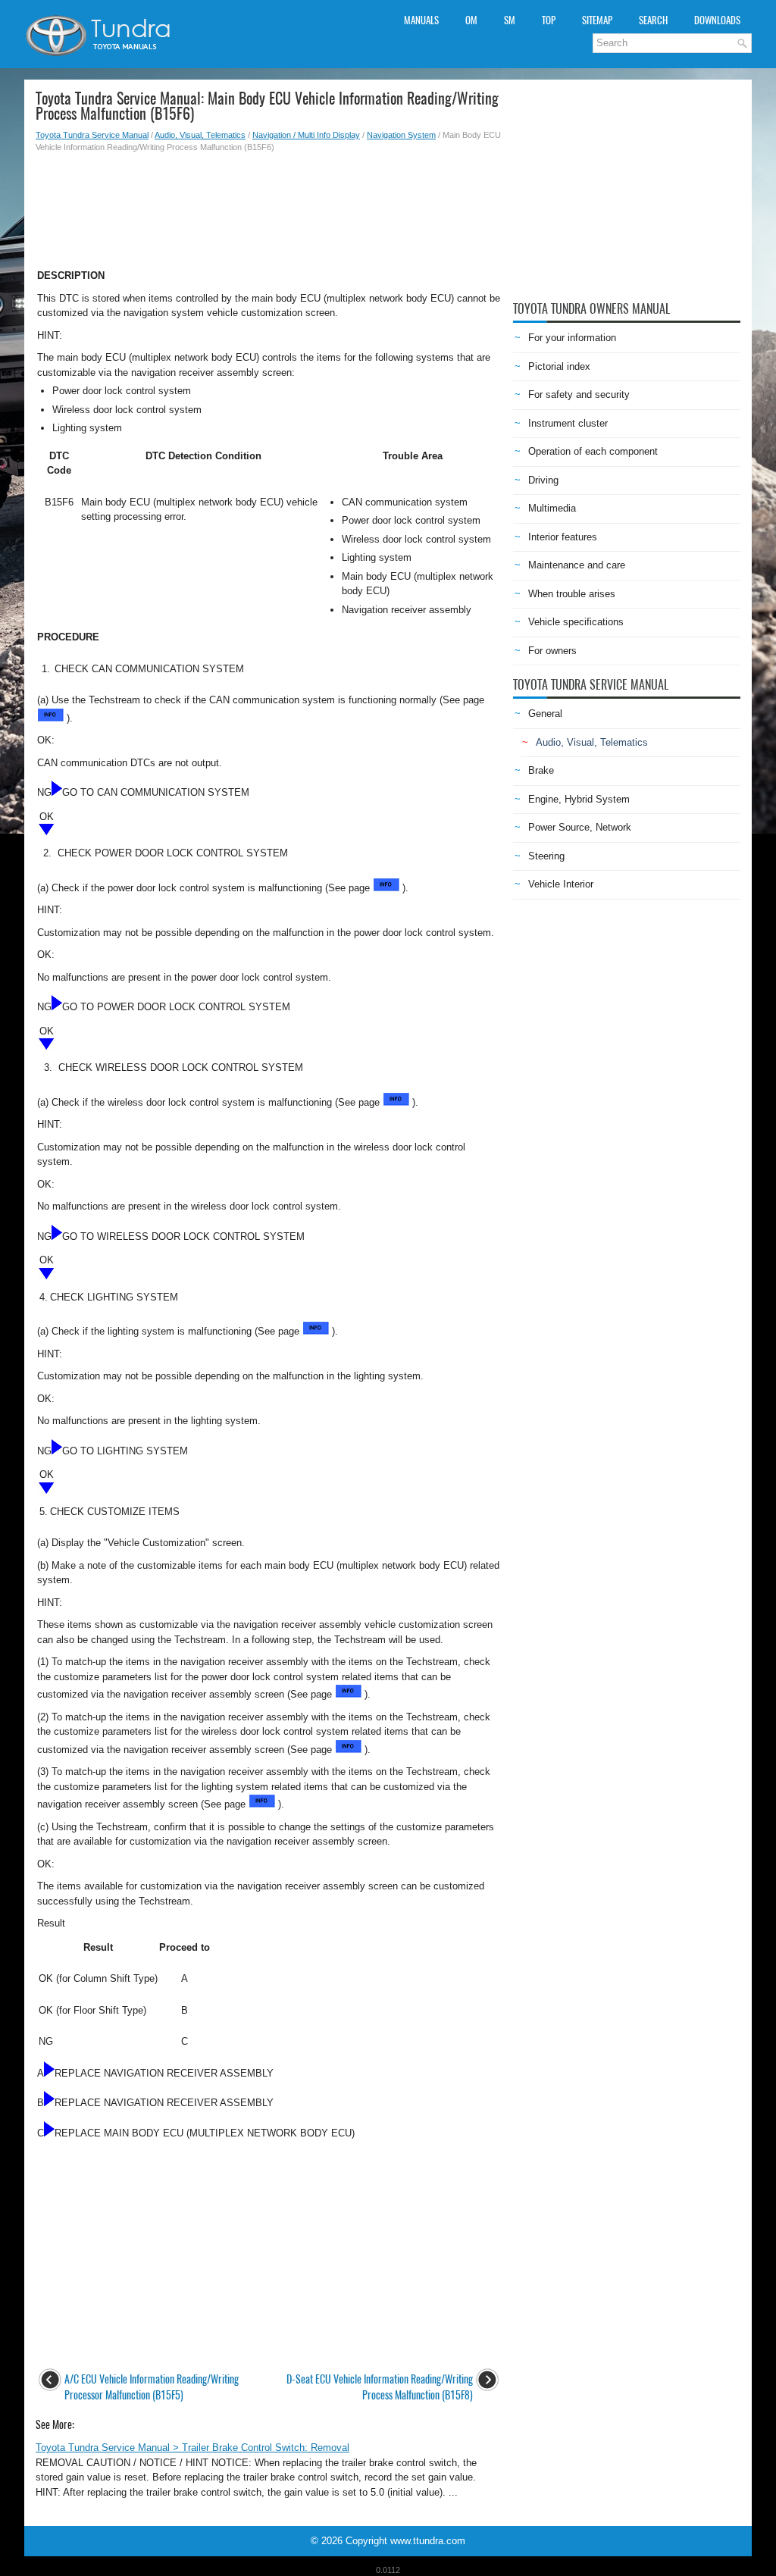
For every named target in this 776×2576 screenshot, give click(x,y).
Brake (541, 770)
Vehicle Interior (561, 884)
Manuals (421, 20)
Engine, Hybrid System (579, 799)
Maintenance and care (577, 565)
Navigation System (401, 135)
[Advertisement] (269, 206)
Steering (546, 856)
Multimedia (552, 508)
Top (549, 20)
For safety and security (579, 394)
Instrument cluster (568, 423)
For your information (572, 338)
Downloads (717, 20)
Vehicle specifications (576, 622)
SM (510, 20)
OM (471, 20)
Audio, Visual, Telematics (200, 135)
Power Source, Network (580, 827)
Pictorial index (559, 366)
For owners (552, 651)
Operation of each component (593, 451)
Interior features (563, 537)
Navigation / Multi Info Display (306, 135)
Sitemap (597, 20)
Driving (543, 480)
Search (653, 20)
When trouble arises (572, 594)
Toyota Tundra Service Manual (92, 135)
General (545, 714)
